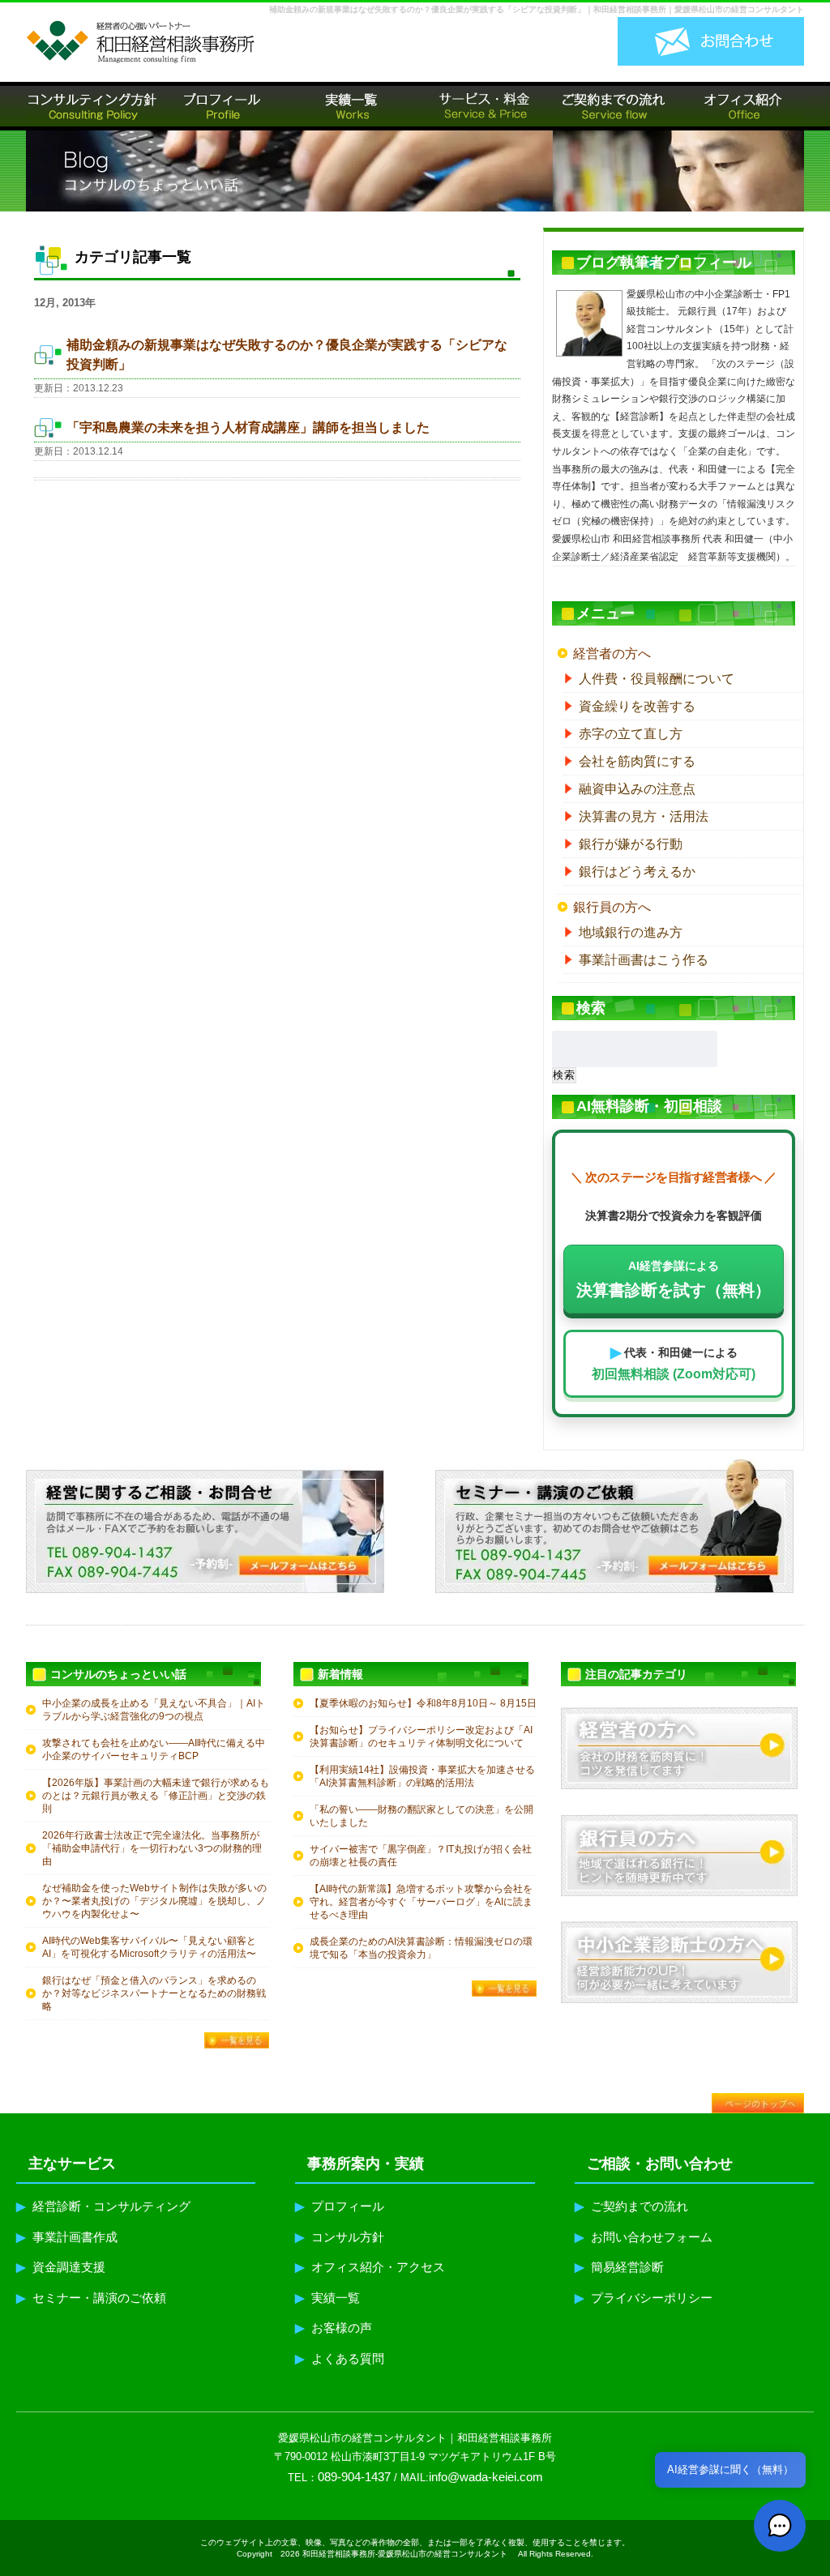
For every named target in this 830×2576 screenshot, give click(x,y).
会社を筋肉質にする (637, 761)
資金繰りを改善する (637, 706)
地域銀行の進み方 (631, 932)
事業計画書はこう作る (644, 960)
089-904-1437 (354, 2477)
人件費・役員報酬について (657, 679)
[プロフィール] (220, 106)
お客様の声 (334, 2328)
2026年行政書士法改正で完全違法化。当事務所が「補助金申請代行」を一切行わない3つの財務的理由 (152, 1848)
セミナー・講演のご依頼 (91, 2298)
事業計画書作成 (67, 2237)
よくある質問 (340, 2358)
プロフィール (340, 2206)
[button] (780, 2526)
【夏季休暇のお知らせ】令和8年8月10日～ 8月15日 (423, 1703)
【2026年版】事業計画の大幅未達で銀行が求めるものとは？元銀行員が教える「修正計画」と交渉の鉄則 (156, 1796)
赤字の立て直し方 (631, 734)
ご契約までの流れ (631, 2206)
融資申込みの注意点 (637, 789)
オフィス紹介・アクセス (370, 2267)
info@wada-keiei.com (486, 2477)
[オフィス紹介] (739, 106)
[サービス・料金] (480, 106)
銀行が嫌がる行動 (631, 844)
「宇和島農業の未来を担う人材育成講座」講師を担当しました (248, 427)
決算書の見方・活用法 (644, 816)
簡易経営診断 (619, 2267)
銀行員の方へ (612, 907)
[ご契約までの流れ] (610, 106)
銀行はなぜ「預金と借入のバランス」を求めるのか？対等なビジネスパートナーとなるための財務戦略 (154, 1993)
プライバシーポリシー (644, 2298)
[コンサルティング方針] (91, 106)
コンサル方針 (340, 2237)
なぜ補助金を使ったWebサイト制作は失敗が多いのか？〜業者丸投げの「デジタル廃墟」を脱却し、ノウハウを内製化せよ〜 (154, 1901)
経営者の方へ (612, 654)
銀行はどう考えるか (637, 871)
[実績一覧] (350, 106)
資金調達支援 (61, 2267)
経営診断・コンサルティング (103, 2206)
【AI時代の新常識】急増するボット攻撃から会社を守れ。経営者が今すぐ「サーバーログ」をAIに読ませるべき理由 (421, 1902)
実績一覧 (327, 2298)
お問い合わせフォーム (644, 2237)
